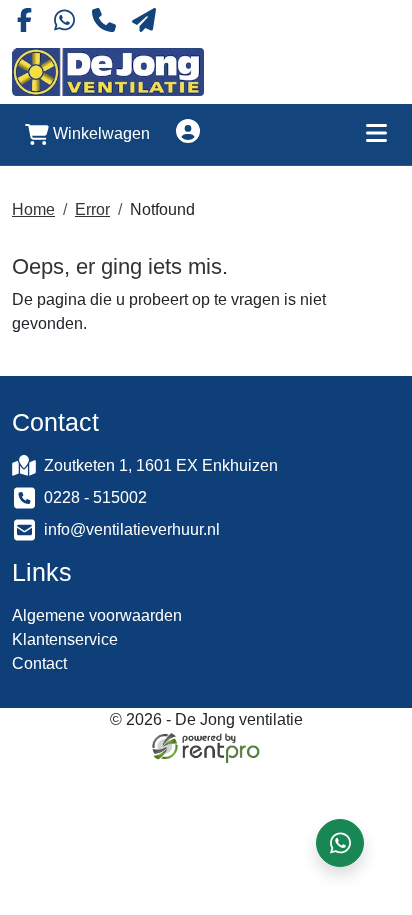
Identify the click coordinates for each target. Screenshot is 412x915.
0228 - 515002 (95, 497)
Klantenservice (65, 639)
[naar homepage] (108, 72)
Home (33, 209)
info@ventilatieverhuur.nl (132, 529)
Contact (39, 663)
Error (92, 209)
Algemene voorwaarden (97, 615)
